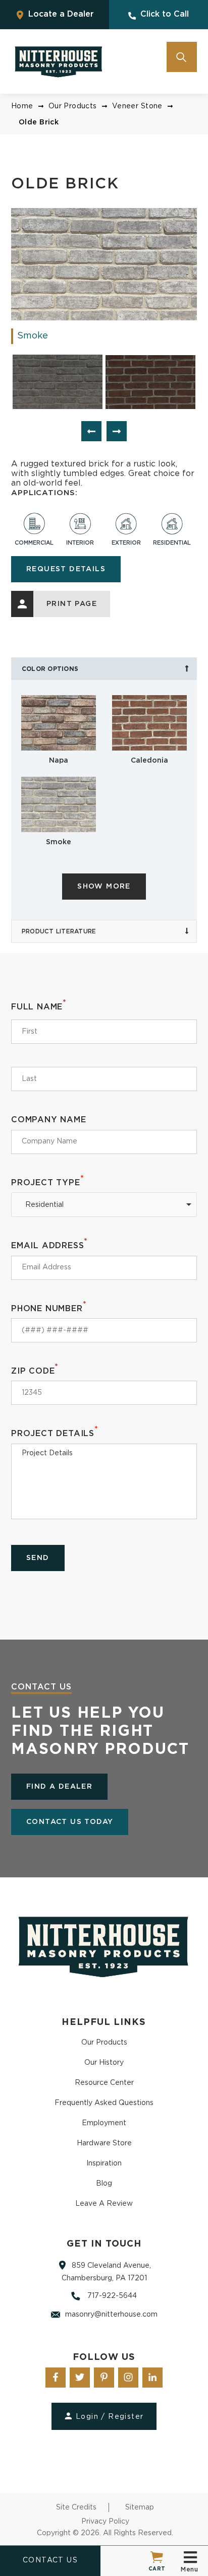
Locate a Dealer (60, 14)
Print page (72, 604)
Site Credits (76, 2507)
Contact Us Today (70, 1822)
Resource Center (104, 2083)
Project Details (55, 1433)
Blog (104, 2184)
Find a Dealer (59, 1787)
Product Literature (59, 931)
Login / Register (110, 2417)
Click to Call (163, 14)
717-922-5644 (111, 2296)
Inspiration (104, 2163)
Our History (104, 2063)
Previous (91, 431)
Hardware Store (104, 2143)
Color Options (50, 669)
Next (117, 431)
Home (22, 106)
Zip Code (35, 1370)
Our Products (73, 106)
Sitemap (140, 2507)
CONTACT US (50, 2560)
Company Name (49, 1120)
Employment (104, 2123)
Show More (104, 887)
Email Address (49, 1245)
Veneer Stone (137, 106)
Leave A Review (104, 2204)
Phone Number (49, 1308)
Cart (157, 2569)
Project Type (47, 1182)
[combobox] (104, 1205)
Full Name (39, 1006)
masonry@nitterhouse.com (111, 2315)
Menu (189, 2569)
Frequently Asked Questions (104, 2103)
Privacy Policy (105, 2522)
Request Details (66, 569)
